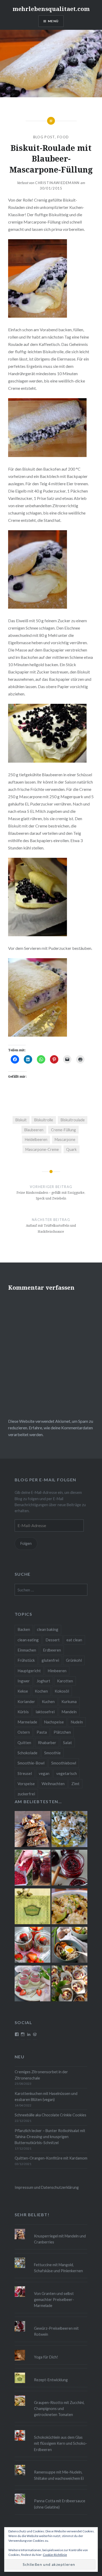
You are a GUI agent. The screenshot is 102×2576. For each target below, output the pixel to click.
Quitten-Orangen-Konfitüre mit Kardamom (51, 2158)
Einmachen (27, 1650)
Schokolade (27, 1753)
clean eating (28, 1640)
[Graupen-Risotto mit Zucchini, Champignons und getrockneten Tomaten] (69, 1907)
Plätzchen (62, 1732)
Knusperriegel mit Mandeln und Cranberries (60, 2239)
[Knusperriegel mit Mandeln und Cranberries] (33, 1830)
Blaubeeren (34, 1130)
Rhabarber (47, 1743)
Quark (71, 1149)
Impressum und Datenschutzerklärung (47, 2187)
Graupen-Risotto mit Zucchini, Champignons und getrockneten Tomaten (59, 2409)
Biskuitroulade (73, 1120)
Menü (53, 21)
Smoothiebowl (64, 1763)
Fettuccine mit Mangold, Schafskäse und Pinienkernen (58, 2268)
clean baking (48, 1629)
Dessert (53, 1640)
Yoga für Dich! (46, 2357)
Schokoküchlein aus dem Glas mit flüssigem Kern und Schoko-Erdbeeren (61, 2443)
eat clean (74, 1640)
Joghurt (43, 1681)
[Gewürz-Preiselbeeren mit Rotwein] (69, 1869)
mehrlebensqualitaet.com (51, 9)
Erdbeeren (52, 1650)
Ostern (24, 1732)
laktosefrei (45, 1712)
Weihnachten (53, 1784)
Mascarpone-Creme (42, 1149)
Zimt (75, 1784)
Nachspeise (54, 1722)
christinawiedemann (57, 183)
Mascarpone (65, 1140)
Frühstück (26, 1660)
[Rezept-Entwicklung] (33, 1907)
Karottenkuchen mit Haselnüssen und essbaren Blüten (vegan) (46, 2097)
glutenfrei (50, 1660)
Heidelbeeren (36, 1140)
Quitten (24, 1743)
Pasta (42, 1732)
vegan (44, 1773)
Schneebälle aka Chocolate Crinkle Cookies (50, 2115)
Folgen (26, 1543)
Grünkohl (74, 1660)
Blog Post (44, 137)
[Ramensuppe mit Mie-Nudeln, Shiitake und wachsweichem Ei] (69, 1946)
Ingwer (24, 1681)
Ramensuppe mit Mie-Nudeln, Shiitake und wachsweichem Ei (59, 2475)
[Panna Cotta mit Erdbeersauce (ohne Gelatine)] (33, 1984)
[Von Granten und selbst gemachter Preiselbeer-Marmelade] (33, 1869)
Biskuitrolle (44, 1120)
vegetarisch (67, 1773)
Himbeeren (57, 1671)
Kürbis (23, 1712)
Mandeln (69, 1712)
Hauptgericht (29, 1671)
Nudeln (77, 1722)
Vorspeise (26, 1784)
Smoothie (52, 1753)
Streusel (25, 1773)
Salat (67, 1743)
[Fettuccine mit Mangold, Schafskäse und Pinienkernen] (69, 1830)
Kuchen (48, 1701)
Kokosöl (62, 1691)
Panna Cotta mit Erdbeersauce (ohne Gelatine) (60, 2504)
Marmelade (27, 1722)
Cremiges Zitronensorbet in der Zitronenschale (41, 2075)
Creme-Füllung (63, 1130)
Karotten (65, 1681)
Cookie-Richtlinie (55, 2555)
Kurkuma (69, 1701)
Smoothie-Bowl (31, 1763)
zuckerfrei (26, 1794)
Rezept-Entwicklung (51, 2380)
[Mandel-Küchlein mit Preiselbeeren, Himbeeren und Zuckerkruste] (69, 1984)
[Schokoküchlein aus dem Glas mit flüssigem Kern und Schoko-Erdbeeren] (33, 1946)
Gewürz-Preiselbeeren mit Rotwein (56, 2331)
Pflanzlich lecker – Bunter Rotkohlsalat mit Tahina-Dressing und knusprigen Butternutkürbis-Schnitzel (50, 2137)
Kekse (23, 1691)
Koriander (26, 1701)
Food (63, 137)
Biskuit (21, 1120)
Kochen (41, 1691)
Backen (24, 1629)
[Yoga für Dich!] (51, 2350)
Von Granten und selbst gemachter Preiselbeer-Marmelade (54, 2300)
